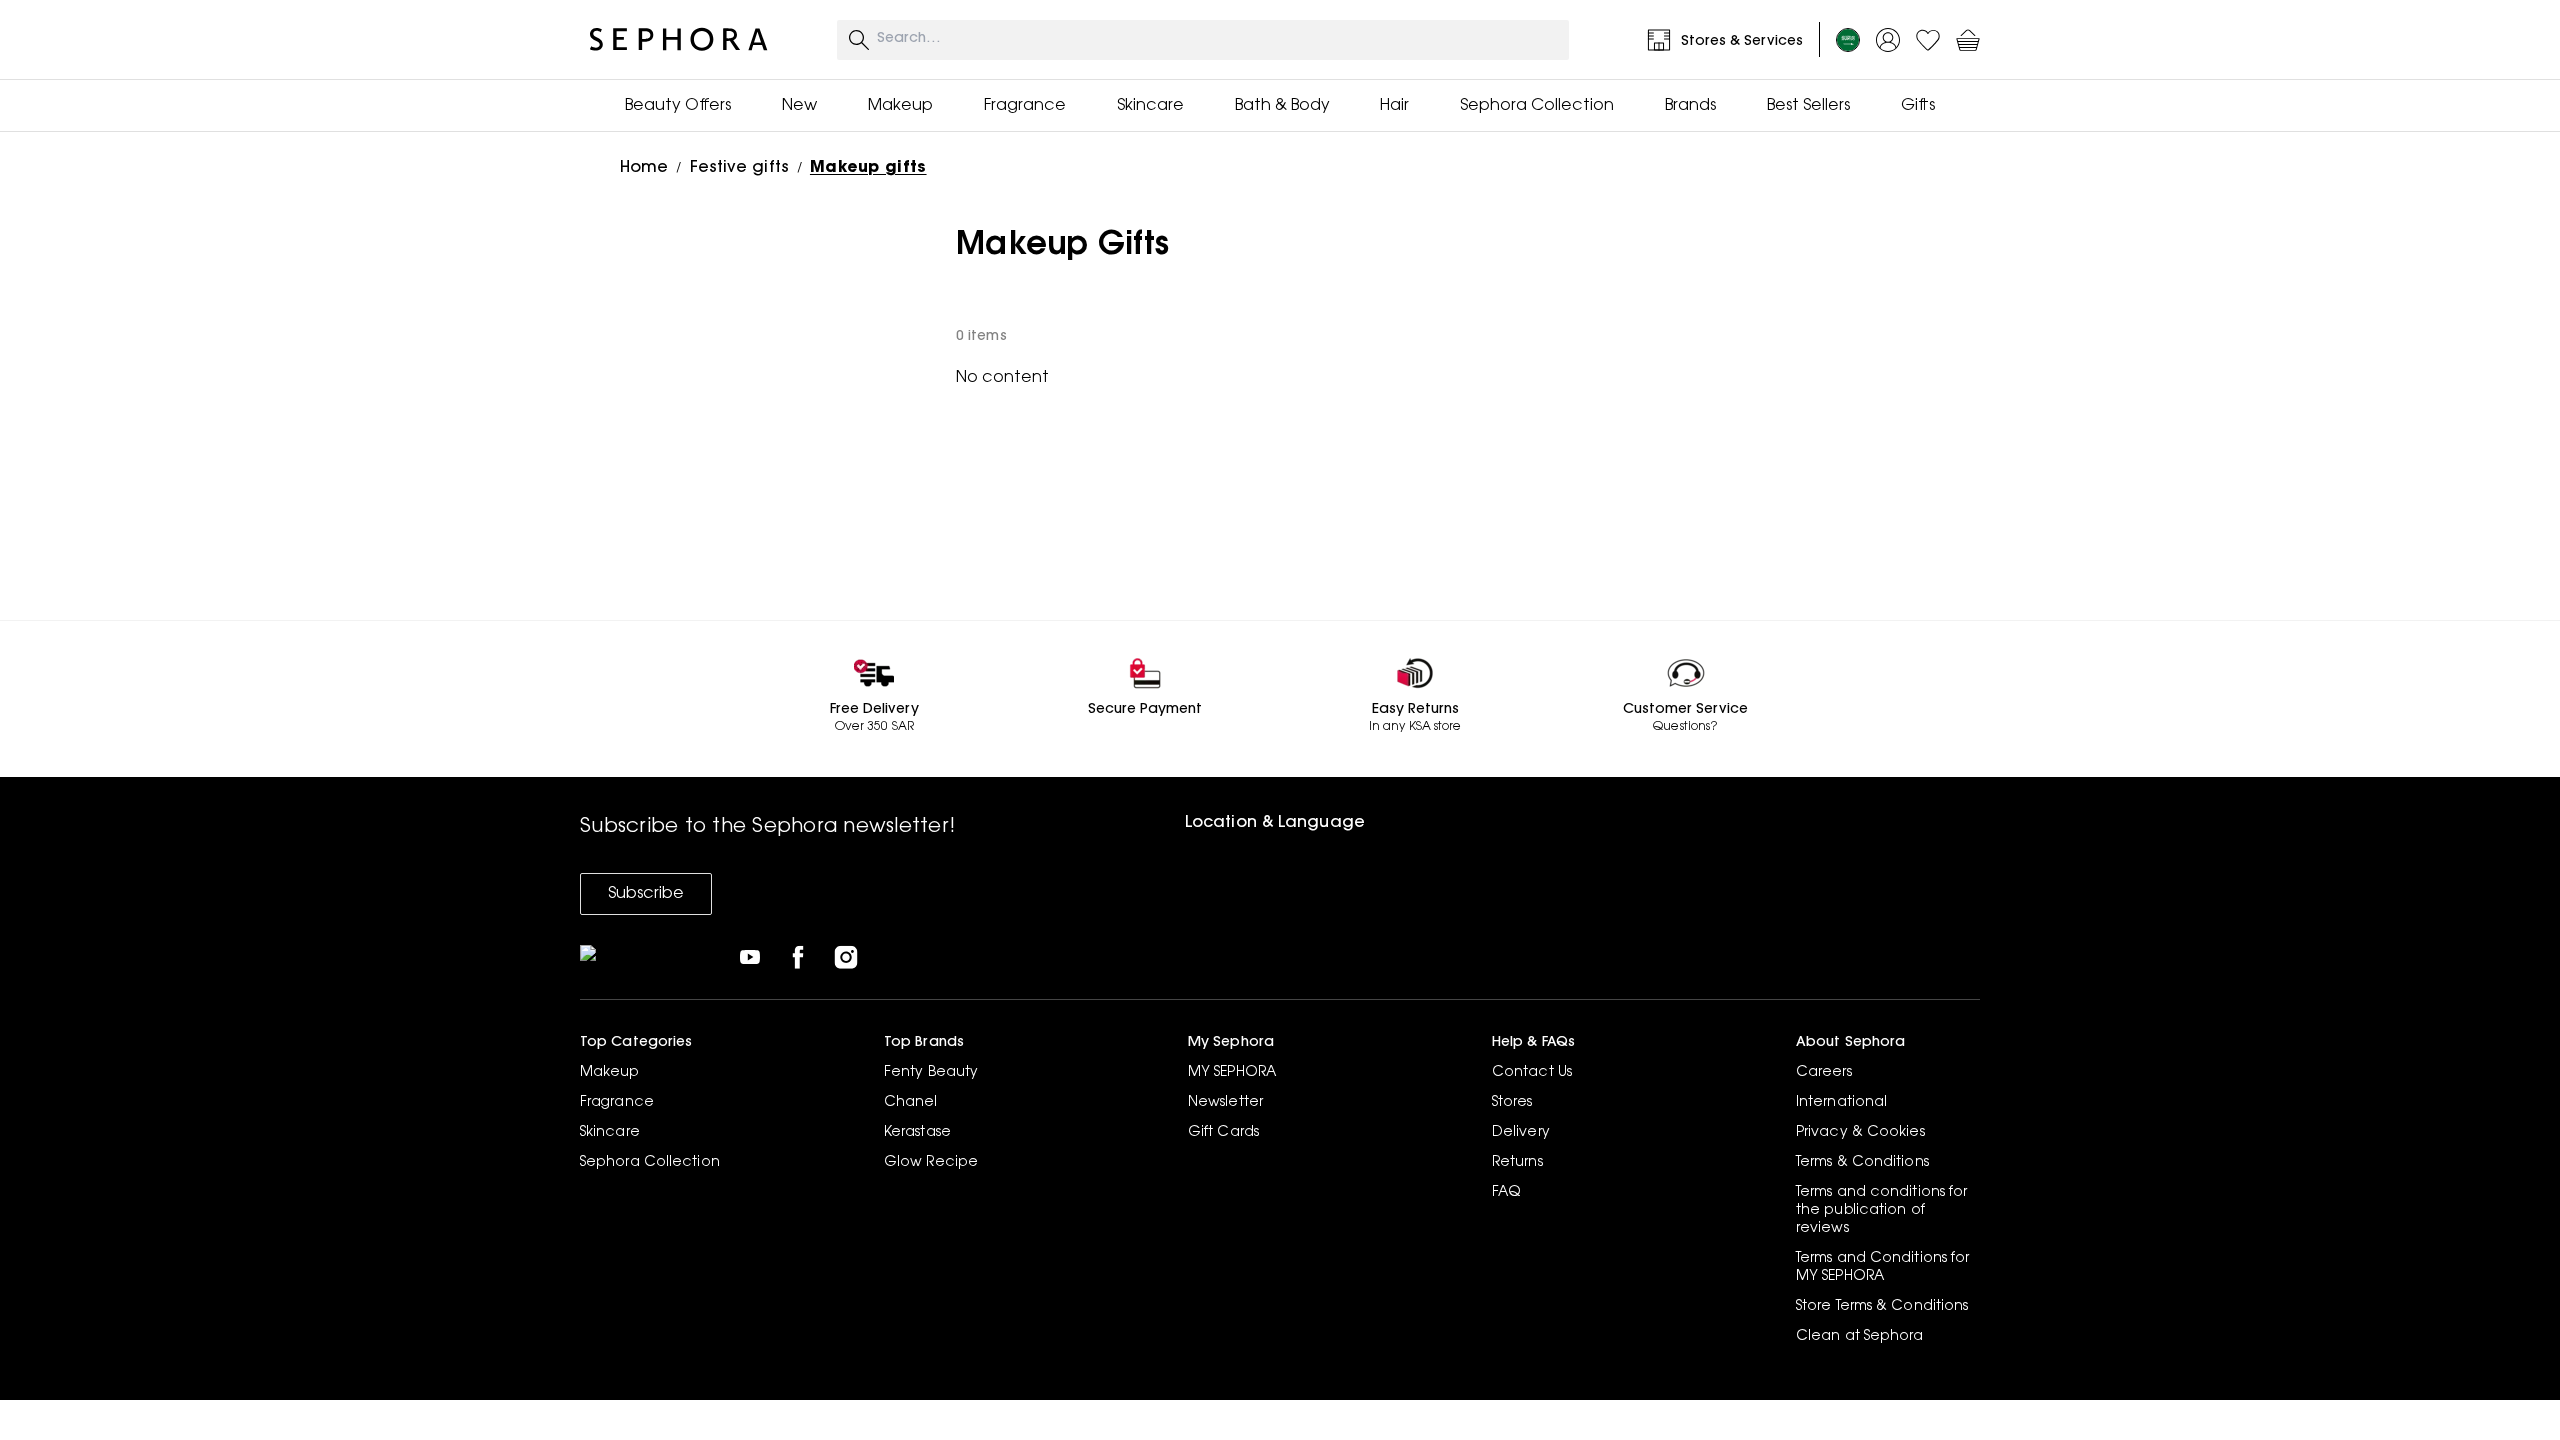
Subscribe (646, 894)
